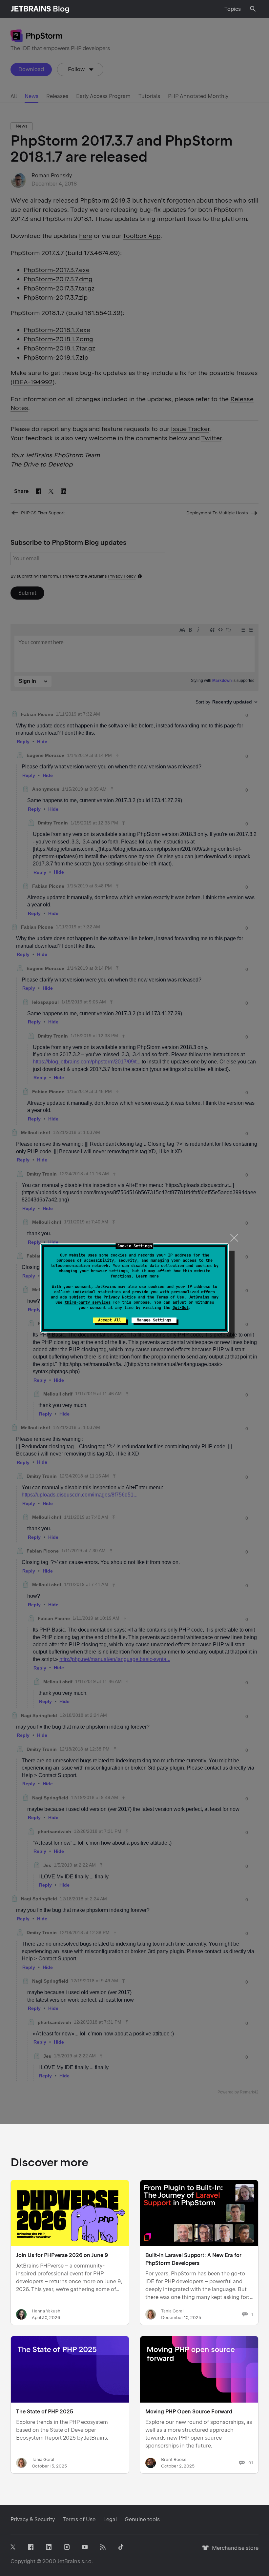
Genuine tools (142, 2519)
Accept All (110, 1320)
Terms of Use (170, 1297)
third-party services (88, 1302)
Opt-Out (181, 1308)
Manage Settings (154, 1320)
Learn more (147, 1276)
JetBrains (69, 2561)
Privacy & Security (33, 2519)
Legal (110, 2519)
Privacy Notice (120, 1297)
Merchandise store (233, 2551)
